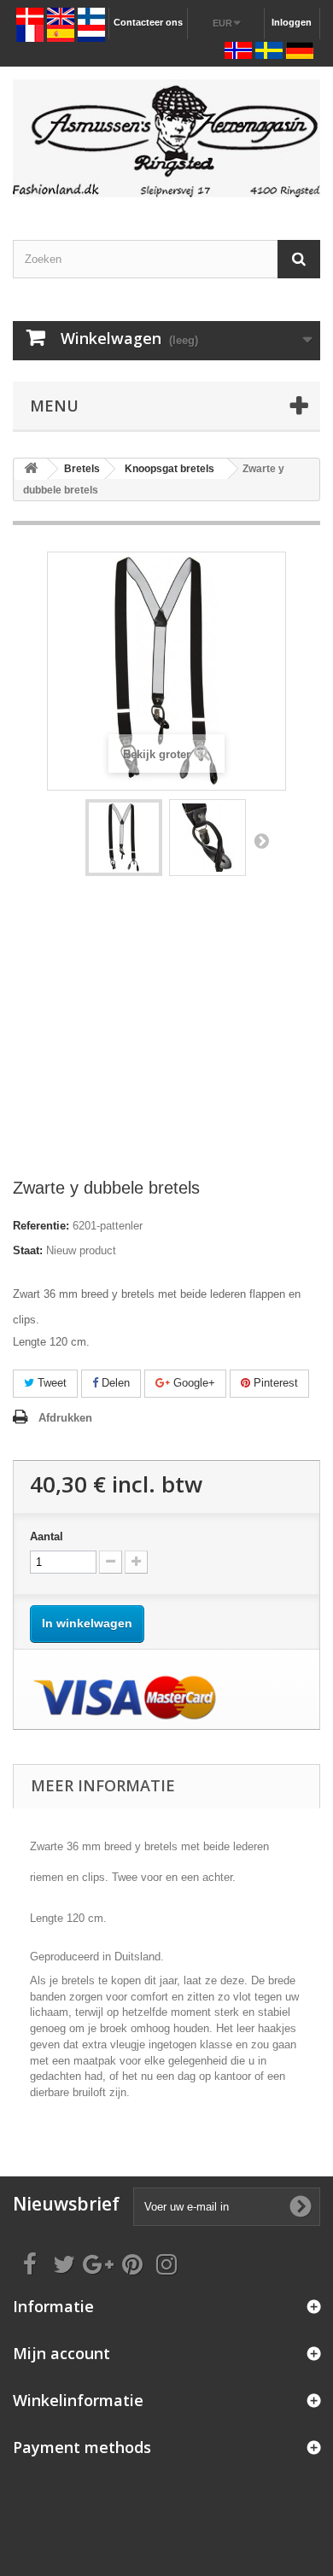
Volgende (261, 840)
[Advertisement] (166, 1035)
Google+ (193, 1383)
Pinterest (274, 1383)
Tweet (50, 1383)
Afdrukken (65, 1418)
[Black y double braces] (124, 838)
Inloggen (292, 22)
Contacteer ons (148, 22)
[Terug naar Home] (31, 469)
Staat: (28, 1250)
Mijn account (61, 2353)
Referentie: (41, 1226)
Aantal (47, 1536)
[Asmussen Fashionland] (166, 138)
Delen (114, 1383)
